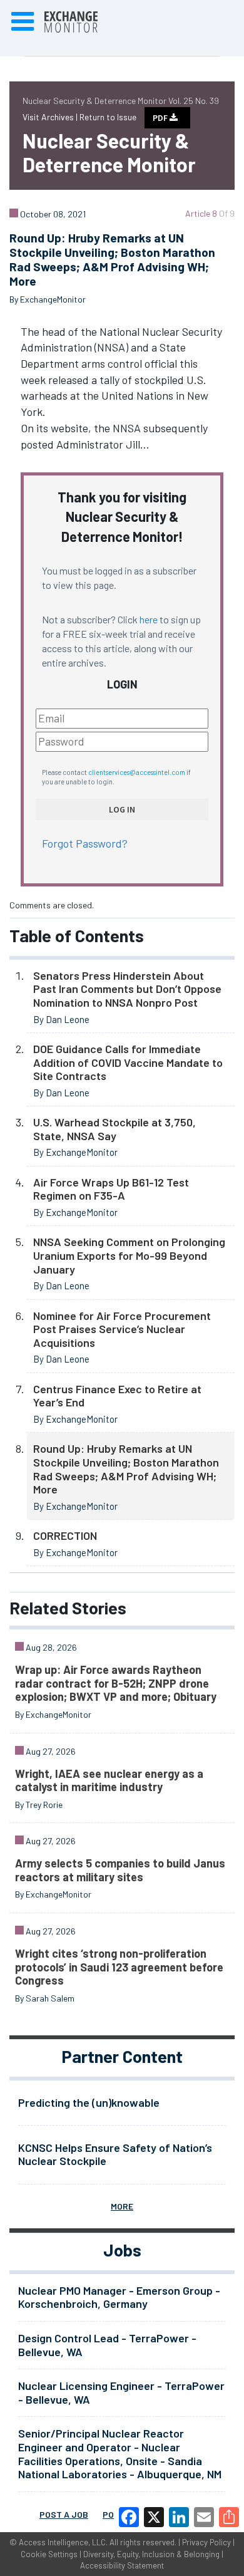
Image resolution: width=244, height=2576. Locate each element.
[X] (154, 2517)
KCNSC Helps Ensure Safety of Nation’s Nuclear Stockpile (115, 2154)
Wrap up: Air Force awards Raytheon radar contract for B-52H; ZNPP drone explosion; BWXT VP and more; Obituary (116, 1683)
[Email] (204, 2517)
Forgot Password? (85, 843)
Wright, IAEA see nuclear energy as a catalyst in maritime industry (109, 1780)
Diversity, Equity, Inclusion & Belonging (151, 2554)
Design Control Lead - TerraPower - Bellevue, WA (107, 2345)
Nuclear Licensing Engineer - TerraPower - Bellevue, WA (121, 2392)
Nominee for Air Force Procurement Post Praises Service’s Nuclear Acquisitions (122, 1329)
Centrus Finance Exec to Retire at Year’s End (117, 1396)
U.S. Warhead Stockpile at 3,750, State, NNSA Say (114, 1129)
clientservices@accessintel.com (137, 772)
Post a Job (64, 2514)
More (122, 2206)
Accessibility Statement (122, 2565)
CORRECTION (65, 1535)
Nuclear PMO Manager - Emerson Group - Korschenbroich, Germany (119, 2297)
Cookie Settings (49, 2554)
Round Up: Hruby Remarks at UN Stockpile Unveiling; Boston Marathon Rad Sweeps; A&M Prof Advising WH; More (126, 1469)
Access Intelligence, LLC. (63, 2542)
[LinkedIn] (179, 2517)
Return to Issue (108, 117)
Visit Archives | (51, 117)
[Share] (229, 2517)
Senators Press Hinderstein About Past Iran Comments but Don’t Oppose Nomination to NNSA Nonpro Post (127, 989)
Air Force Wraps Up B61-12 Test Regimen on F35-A (111, 1189)
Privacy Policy (206, 2542)
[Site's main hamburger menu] (23, 22)
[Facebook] (129, 2517)
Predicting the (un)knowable (89, 2102)
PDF (161, 118)
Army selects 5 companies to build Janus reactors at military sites (120, 1870)
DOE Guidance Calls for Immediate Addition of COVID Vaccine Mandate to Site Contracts (128, 1062)
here (149, 619)
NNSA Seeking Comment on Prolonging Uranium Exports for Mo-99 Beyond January (129, 1255)
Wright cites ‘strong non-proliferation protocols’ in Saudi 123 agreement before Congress (119, 1967)
